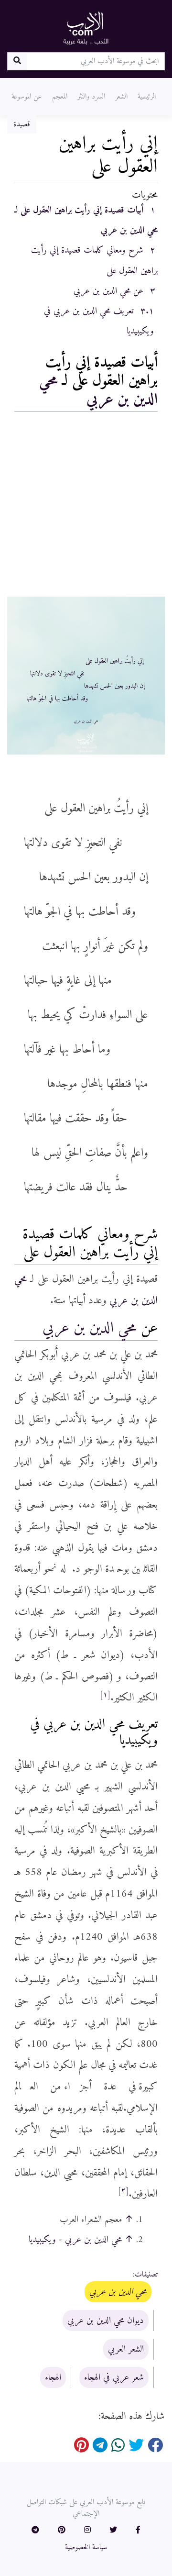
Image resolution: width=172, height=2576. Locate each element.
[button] (138, 2531)
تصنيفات (146, 2275)
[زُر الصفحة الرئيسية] (86, 28)
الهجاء (53, 2377)
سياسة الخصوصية (86, 2547)
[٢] (123, 2191)
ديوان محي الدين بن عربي (106, 2321)
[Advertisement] (86, 507)
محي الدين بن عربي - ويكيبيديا (75, 2240)
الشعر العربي (126, 2349)
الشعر (121, 97)
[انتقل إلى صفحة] (17, 61)
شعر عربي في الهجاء (114, 2377)
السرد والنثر (91, 97)
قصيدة (22, 124)
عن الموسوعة (27, 97)
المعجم (60, 97)
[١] (105, 1695)
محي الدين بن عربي (98, 390)
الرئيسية (147, 97)
